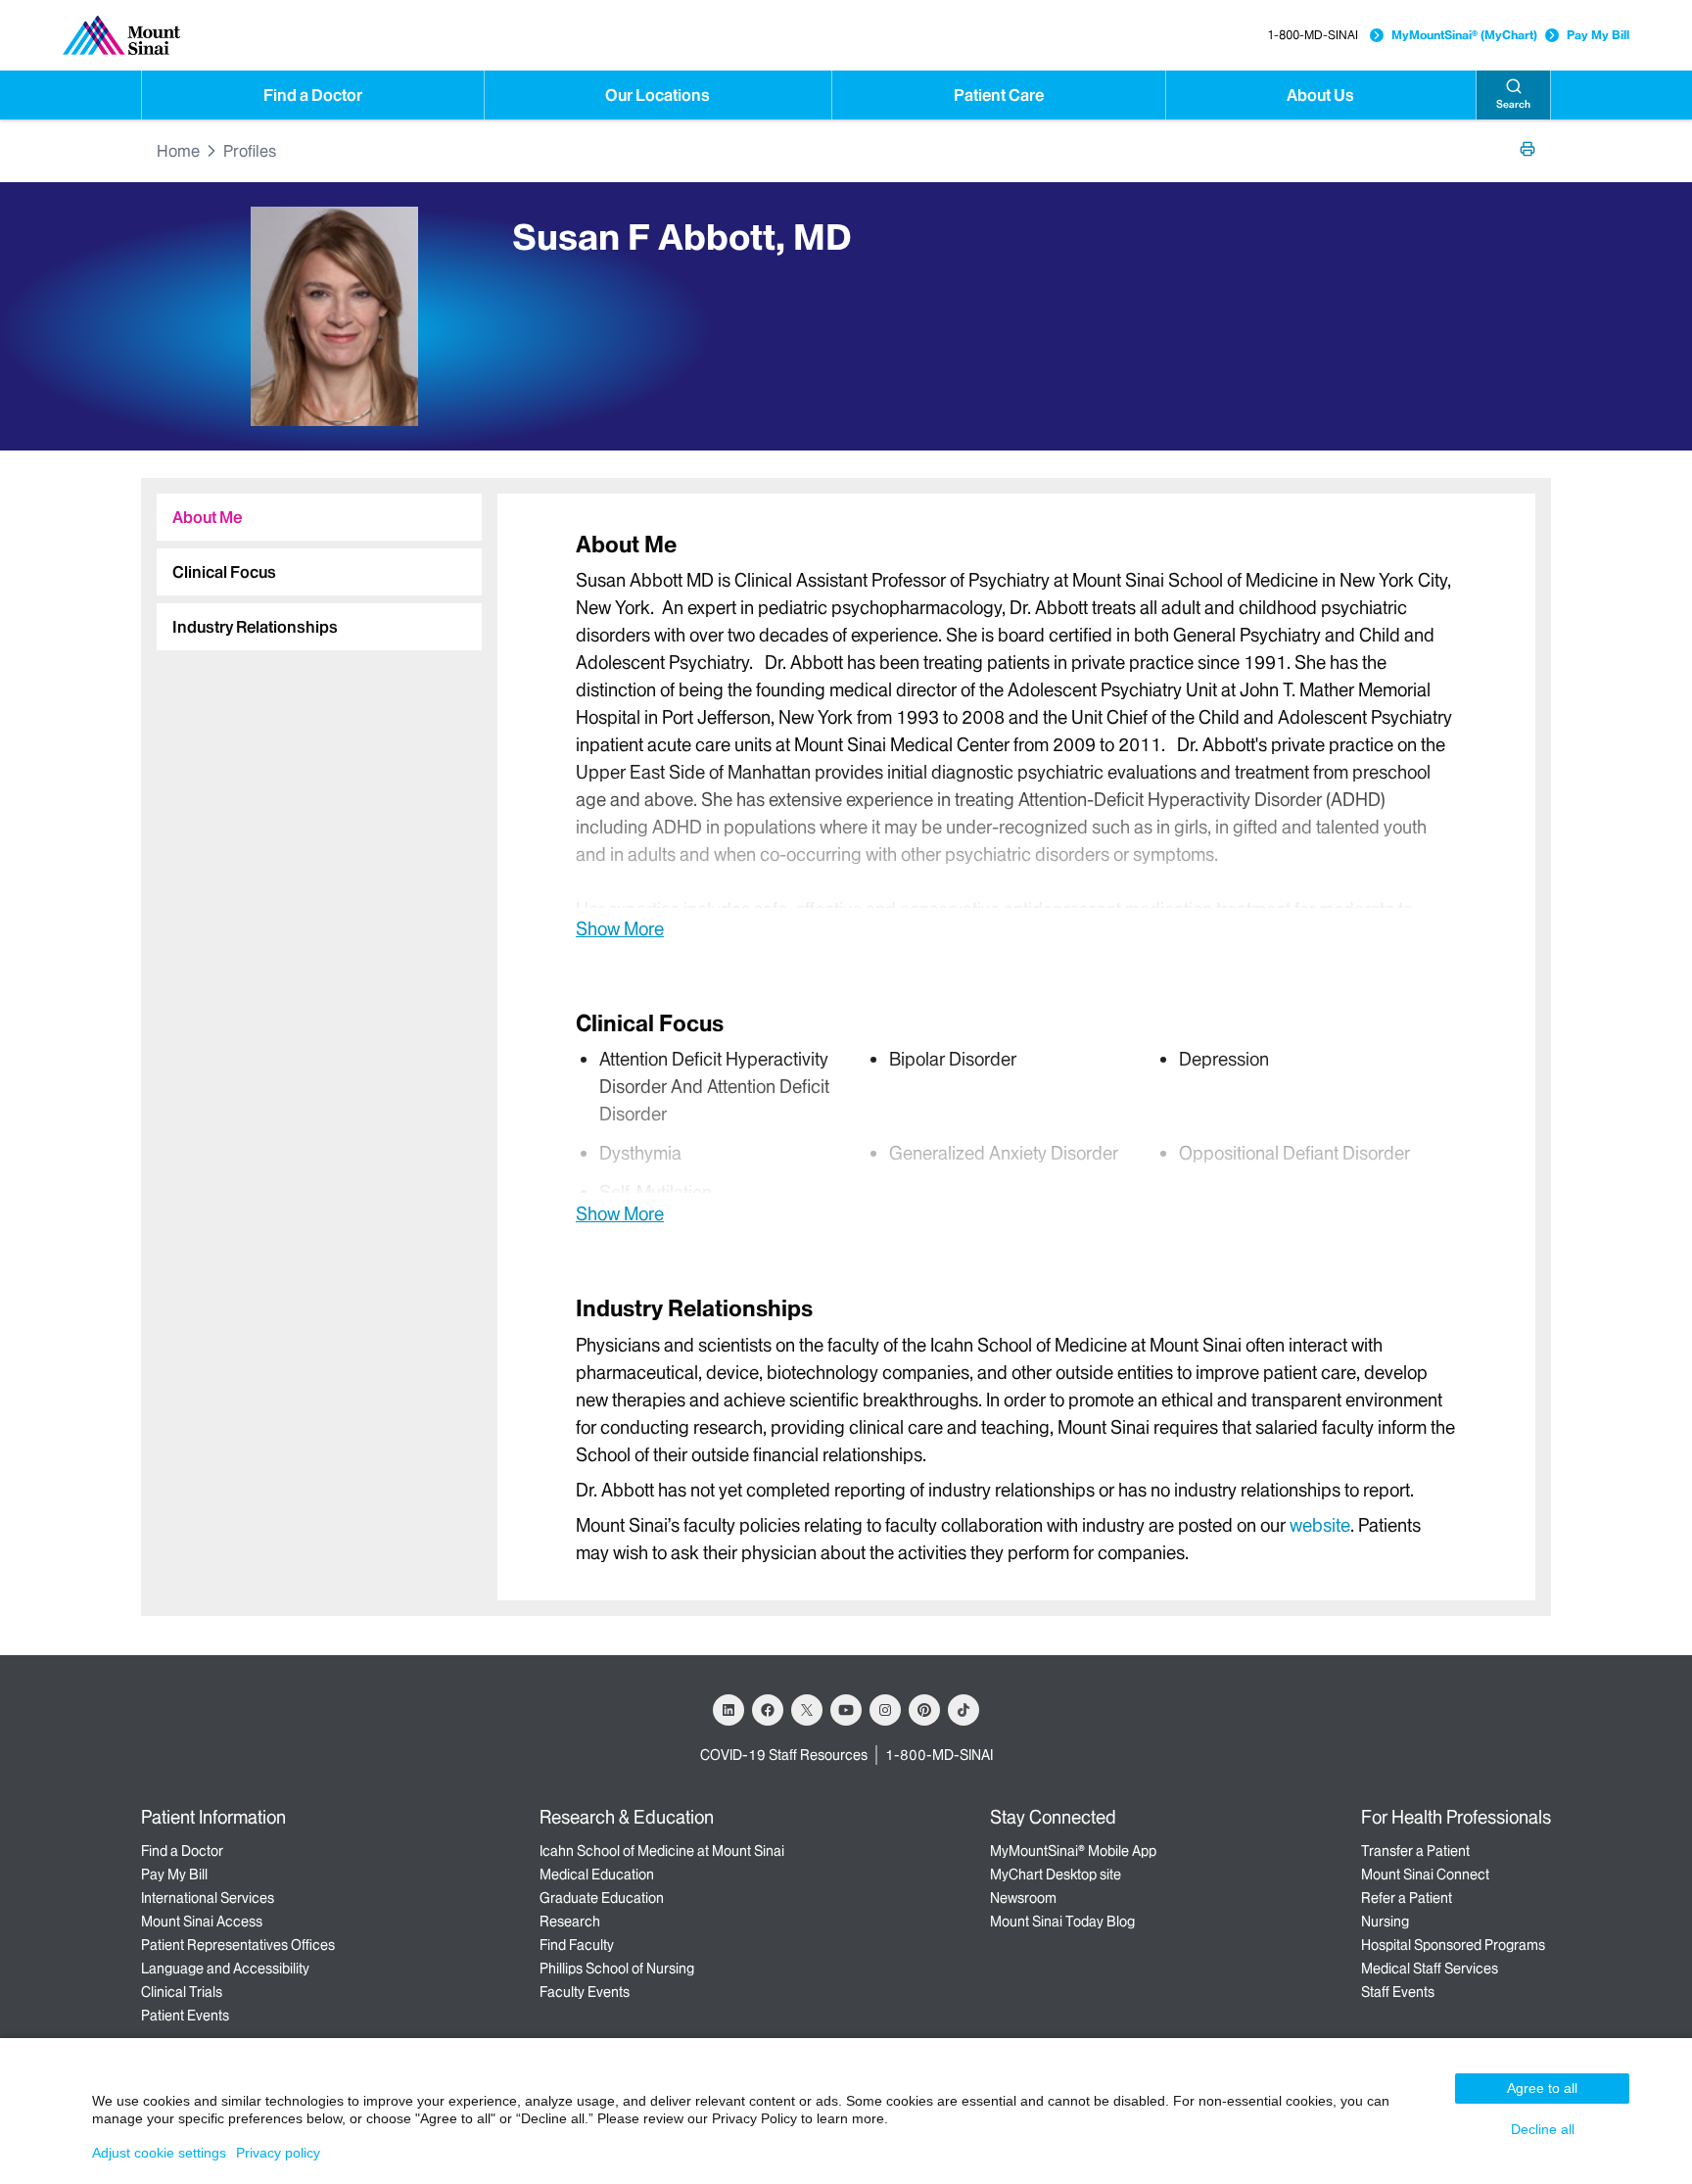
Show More (620, 928)
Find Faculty (577, 1945)
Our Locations (658, 95)
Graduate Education (602, 1898)
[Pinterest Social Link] (924, 1710)
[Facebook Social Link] (768, 1710)
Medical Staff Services (1430, 1969)
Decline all (1543, 2129)
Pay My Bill (1598, 35)
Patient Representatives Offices (238, 1945)
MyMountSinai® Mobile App (1073, 1851)
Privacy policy (278, 2153)
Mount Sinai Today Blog (1062, 1922)
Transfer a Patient (1415, 1851)
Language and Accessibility (225, 1969)
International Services (208, 1898)
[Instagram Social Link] (885, 1710)
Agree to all (1542, 2088)
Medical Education (597, 1875)
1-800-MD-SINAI (1313, 35)
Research (570, 1922)
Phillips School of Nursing (617, 1969)
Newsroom (1023, 1898)
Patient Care (999, 95)
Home (178, 151)
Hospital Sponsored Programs (1453, 1945)
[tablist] (311, 564)
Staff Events (1398, 1992)
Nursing (1385, 1922)
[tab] (319, 517)
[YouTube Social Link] (846, 1710)
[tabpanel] (1016, 735)
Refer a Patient (1407, 1898)
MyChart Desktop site (1056, 1875)
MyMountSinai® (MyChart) (1464, 35)
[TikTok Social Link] (963, 1710)
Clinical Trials (182, 1992)
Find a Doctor (313, 95)
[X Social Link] (807, 1710)
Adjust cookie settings (159, 2153)
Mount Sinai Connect (1425, 1875)
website (1320, 1525)
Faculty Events (585, 1992)
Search (1513, 104)
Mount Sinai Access (202, 1922)
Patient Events (185, 2016)
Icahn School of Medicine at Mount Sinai (662, 1851)
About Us (1320, 95)
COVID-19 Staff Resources (784, 1755)
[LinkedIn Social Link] (728, 1710)
